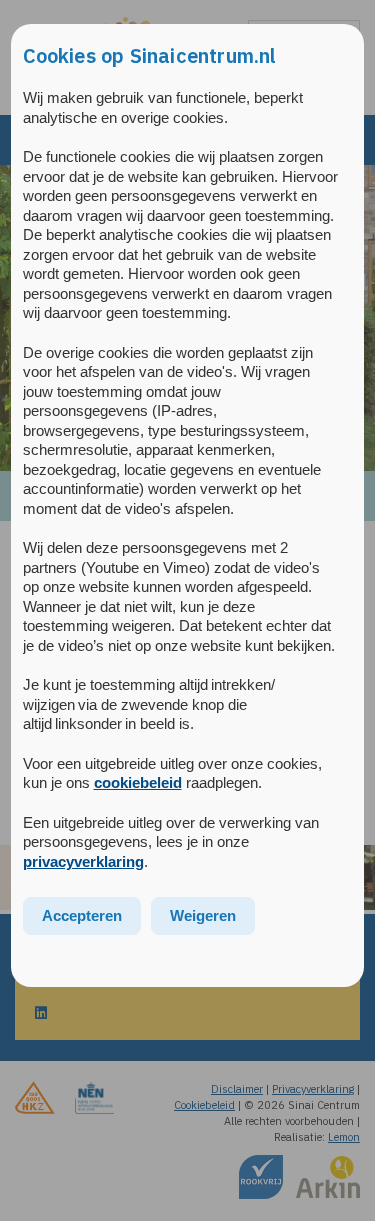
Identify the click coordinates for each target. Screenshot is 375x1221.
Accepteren (82, 915)
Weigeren (203, 915)
